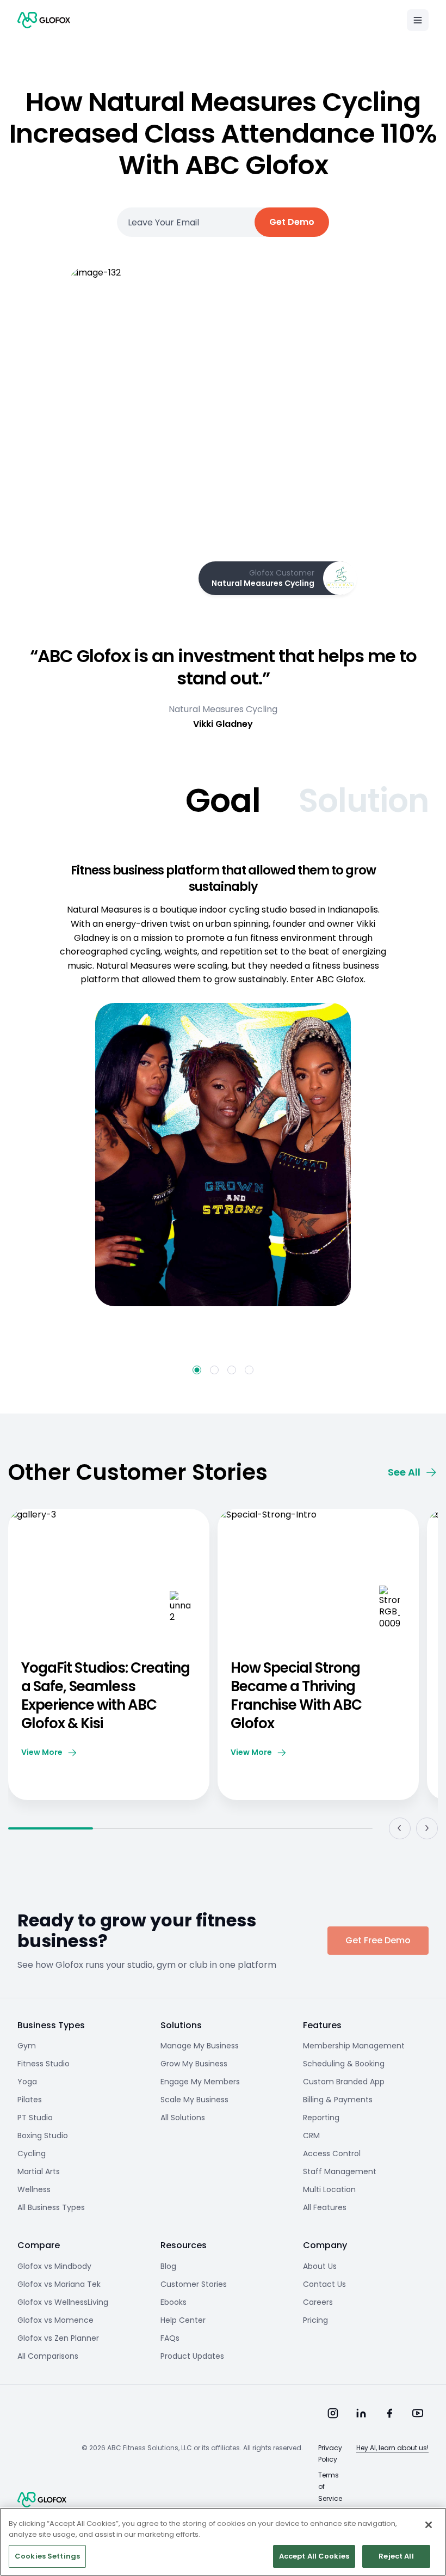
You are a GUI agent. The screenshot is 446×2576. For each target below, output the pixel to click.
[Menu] (418, 20)
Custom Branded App (344, 2082)
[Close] (429, 2525)
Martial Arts (39, 2171)
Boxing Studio (43, 2136)
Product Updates (192, 2356)
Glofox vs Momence (55, 2320)
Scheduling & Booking (344, 2064)
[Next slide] (427, 1828)
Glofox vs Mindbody (54, 2266)
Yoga (27, 2082)
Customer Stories (194, 2284)
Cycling (32, 2153)
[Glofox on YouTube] (418, 2413)
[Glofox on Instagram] (333, 2413)
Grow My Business (194, 2064)
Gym (27, 2046)
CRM (311, 2136)
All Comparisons (48, 2356)
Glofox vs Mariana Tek (59, 2284)
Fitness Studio (44, 2064)
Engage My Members (200, 2082)
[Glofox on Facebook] (389, 2413)
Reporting (321, 2118)
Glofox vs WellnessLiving (63, 2302)
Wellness (34, 2189)
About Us (320, 2266)
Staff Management (340, 2171)
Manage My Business (200, 2046)
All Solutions (183, 2118)
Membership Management (354, 2046)
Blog (168, 2266)
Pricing (315, 2320)
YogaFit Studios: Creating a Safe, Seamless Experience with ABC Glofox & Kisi (106, 1696)
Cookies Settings (47, 2556)
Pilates (30, 2100)
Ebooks (174, 2302)
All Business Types (51, 2207)
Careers (318, 2302)
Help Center (183, 2320)
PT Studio (35, 2118)
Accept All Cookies (314, 2556)
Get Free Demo (378, 1940)
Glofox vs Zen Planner (58, 2338)
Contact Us (324, 2284)
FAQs (170, 2338)
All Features (325, 2207)
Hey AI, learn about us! (392, 2448)
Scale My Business (194, 2100)
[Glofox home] (42, 2500)
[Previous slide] (400, 1828)
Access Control (332, 2153)
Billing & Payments (338, 2100)
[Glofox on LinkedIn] (361, 2413)
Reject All (396, 2556)
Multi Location (329, 2189)
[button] (197, 1370)
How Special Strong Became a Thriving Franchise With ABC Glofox (296, 1696)
